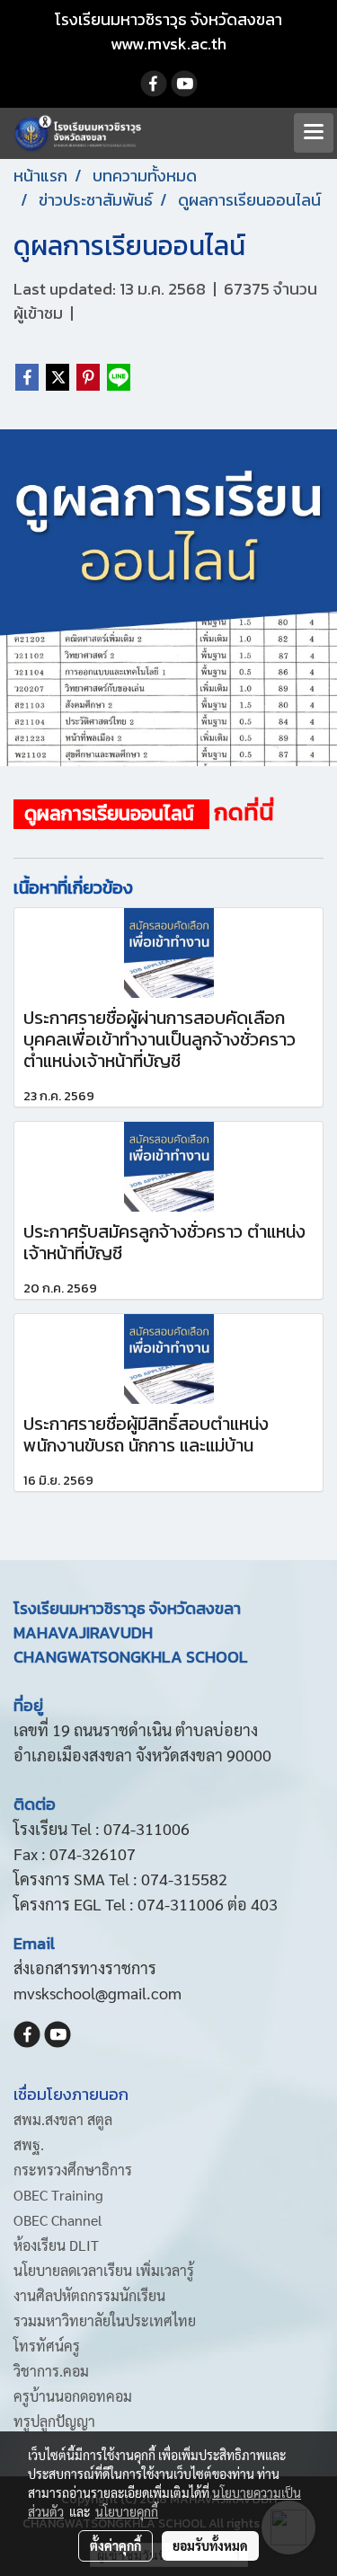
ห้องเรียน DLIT (56, 2245)
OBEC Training (58, 2195)
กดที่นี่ (244, 812)
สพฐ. (29, 2144)
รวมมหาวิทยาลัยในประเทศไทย (105, 2320)
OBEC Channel (58, 2220)
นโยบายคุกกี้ (127, 2511)
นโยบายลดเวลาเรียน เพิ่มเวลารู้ (104, 2270)
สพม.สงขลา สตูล (63, 2119)
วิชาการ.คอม (51, 2371)
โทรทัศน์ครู (47, 2346)
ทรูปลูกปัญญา (54, 2421)
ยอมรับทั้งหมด (210, 2545)
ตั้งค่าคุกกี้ (115, 2545)
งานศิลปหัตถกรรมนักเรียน (89, 2295)
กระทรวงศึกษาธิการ (73, 2170)
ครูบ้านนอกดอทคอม (73, 2396)
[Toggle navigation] (314, 133)
